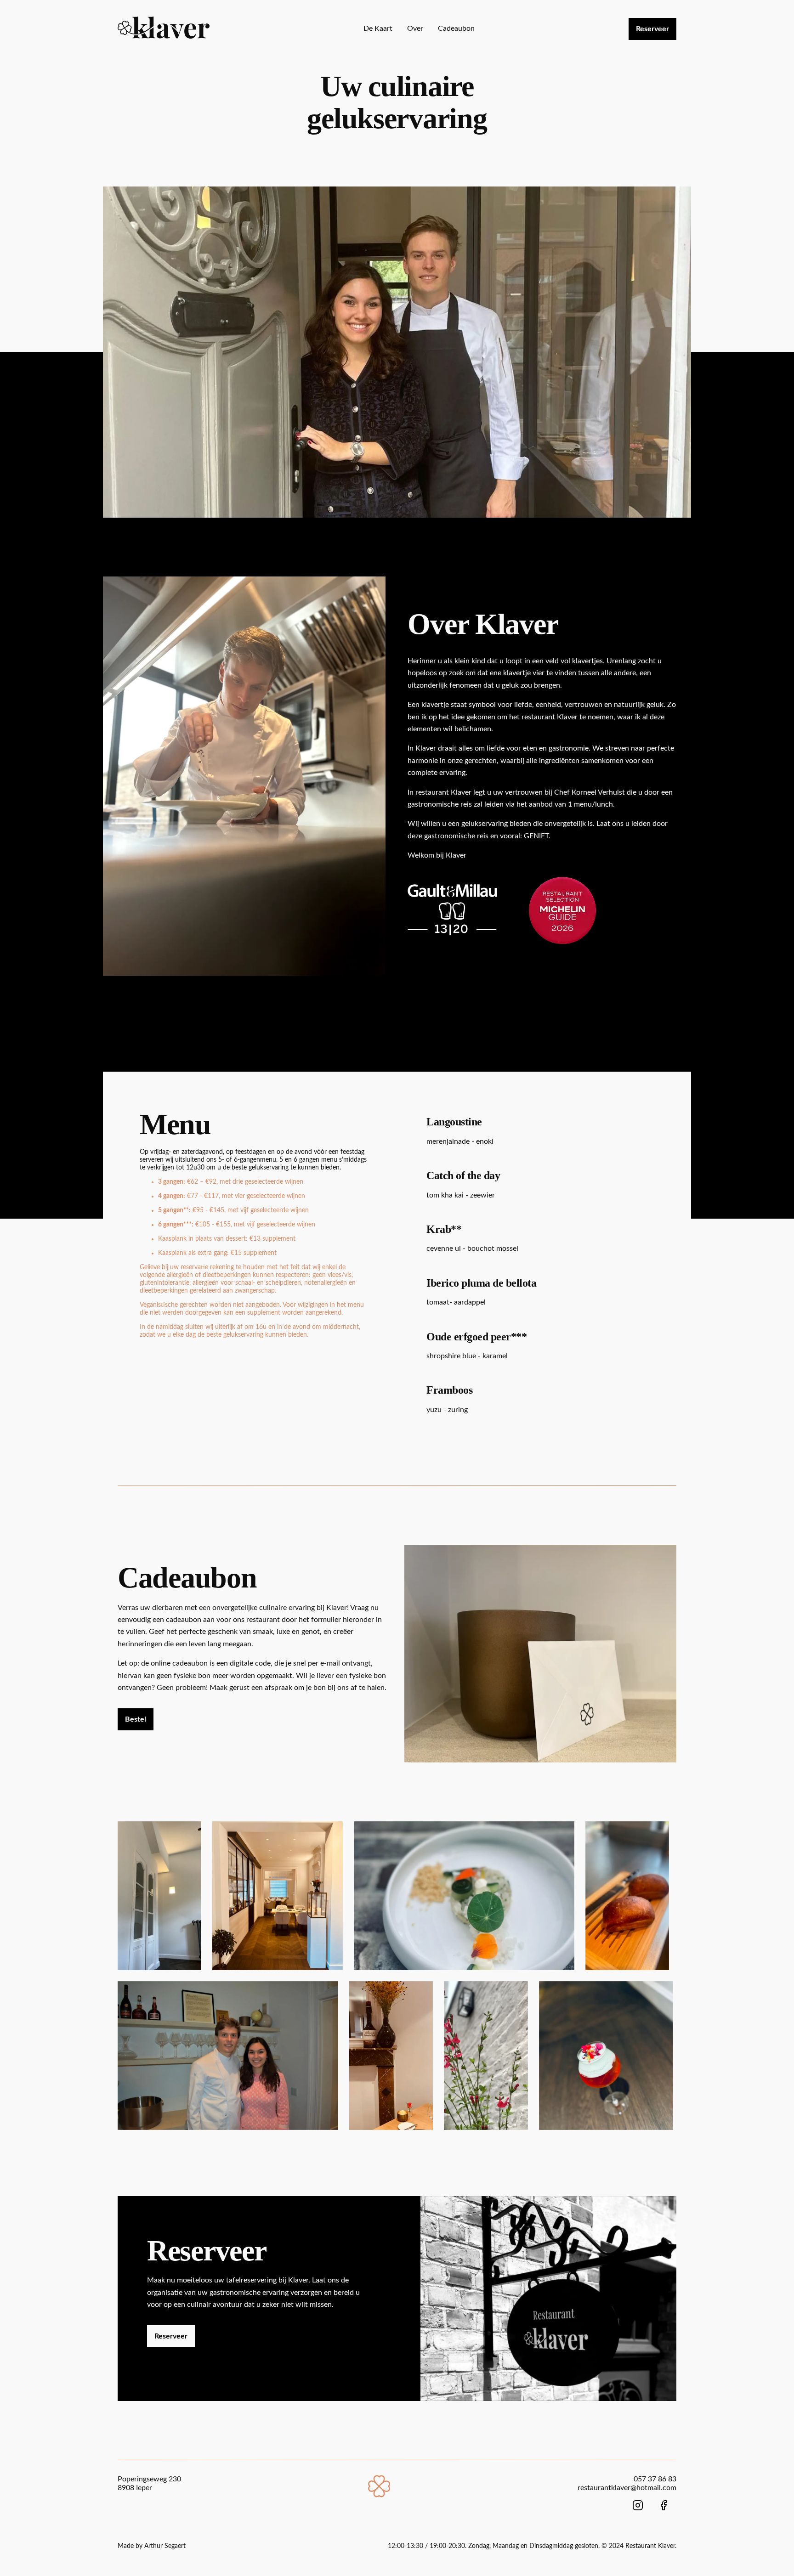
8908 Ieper (135, 2488)
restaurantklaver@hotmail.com (627, 2488)
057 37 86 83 (655, 2479)
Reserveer (652, 29)
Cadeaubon (456, 28)
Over (415, 28)
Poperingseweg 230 (149, 2479)
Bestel (136, 1719)
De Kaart (378, 28)
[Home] (379, 2495)
